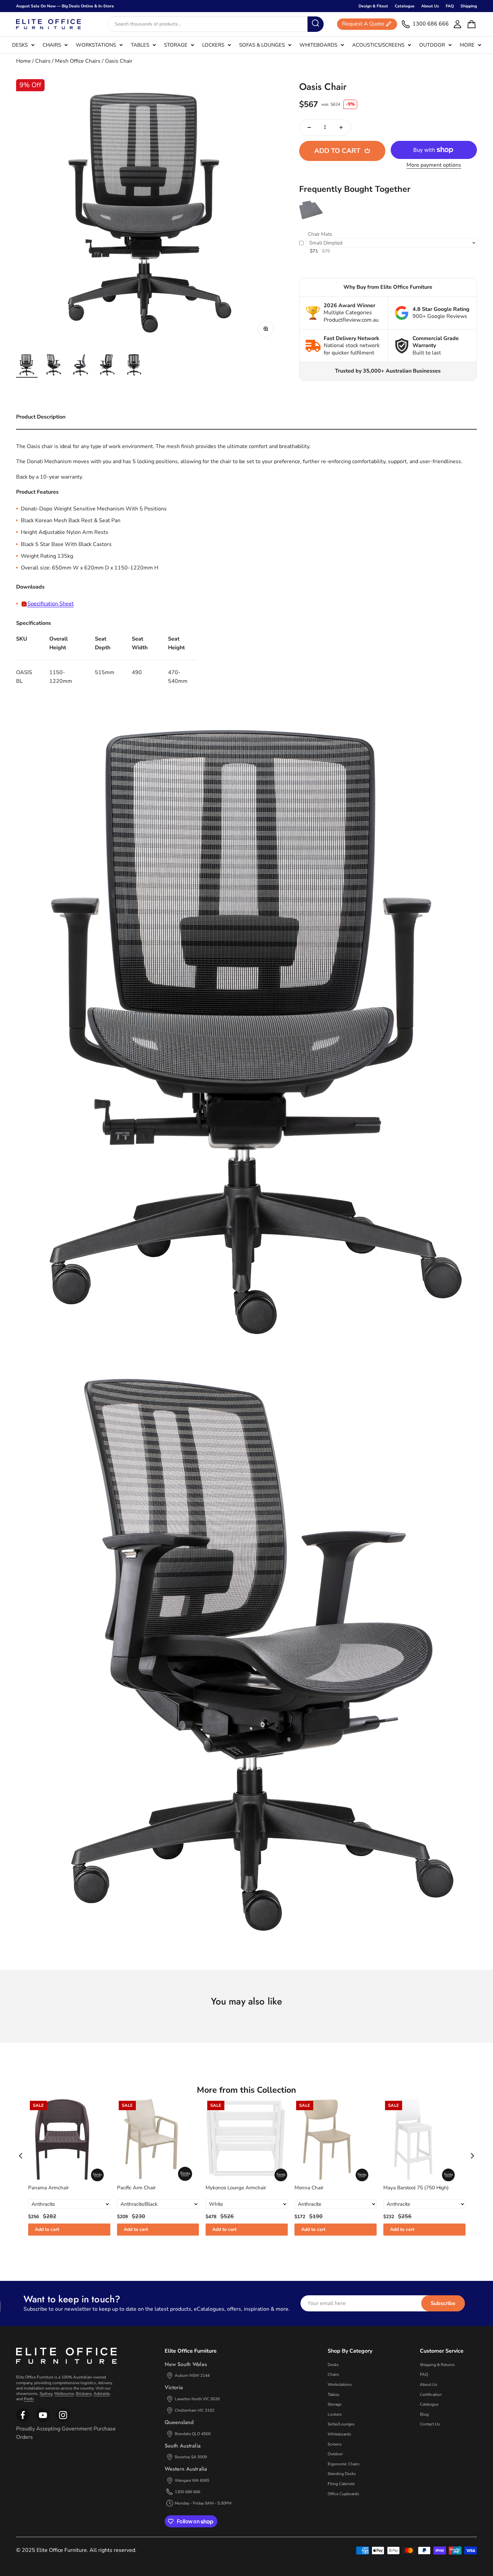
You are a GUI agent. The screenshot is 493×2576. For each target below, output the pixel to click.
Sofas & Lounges (262, 45)
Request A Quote (363, 24)
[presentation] (21, 2156)
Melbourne (64, 2394)
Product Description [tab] (41, 417)
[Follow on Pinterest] (63, 2420)
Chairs (52, 45)
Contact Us (430, 2424)
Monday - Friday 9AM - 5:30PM (203, 2503)
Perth (29, 2399)
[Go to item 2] (54, 366)
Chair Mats (320, 234)
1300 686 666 (187, 2492)
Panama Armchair (48, 2188)
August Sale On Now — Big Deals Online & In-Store (65, 6)
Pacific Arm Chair (136, 2188)
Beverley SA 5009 (191, 2457)
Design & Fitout (373, 6)
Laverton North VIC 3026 (197, 2399)
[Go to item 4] (107, 366)
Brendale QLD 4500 (193, 2434)
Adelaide (102, 2394)
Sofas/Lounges (341, 2424)
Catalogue (405, 6)
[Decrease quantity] (309, 127)
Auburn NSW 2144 (192, 2375)
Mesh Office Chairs (78, 61)
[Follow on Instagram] (43, 2420)
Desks (20, 45)
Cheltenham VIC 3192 (195, 2410)
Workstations (96, 45)
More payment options (434, 165)
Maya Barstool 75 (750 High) (416, 2188)
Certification (431, 2395)
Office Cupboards (343, 2494)
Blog (424, 2414)
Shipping (469, 6)
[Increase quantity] (341, 127)
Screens (335, 2444)
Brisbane (84, 2394)
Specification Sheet (51, 604)
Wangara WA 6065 (192, 2480)
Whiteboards (318, 45)
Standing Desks (342, 2474)
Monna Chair (309, 2188)
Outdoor (432, 45)
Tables (140, 45)
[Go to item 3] (80, 366)
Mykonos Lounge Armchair (236, 2188)
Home (23, 61)
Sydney (46, 2394)
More (467, 45)
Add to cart (47, 2229)
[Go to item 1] (27, 366)
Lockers (213, 45)
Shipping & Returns (437, 2365)
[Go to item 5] (134, 366)
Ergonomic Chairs (344, 2464)
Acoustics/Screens (378, 45)
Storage (176, 45)
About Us (430, 6)
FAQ (450, 6)
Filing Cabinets (341, 2484)
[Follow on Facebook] (23, 2420)
